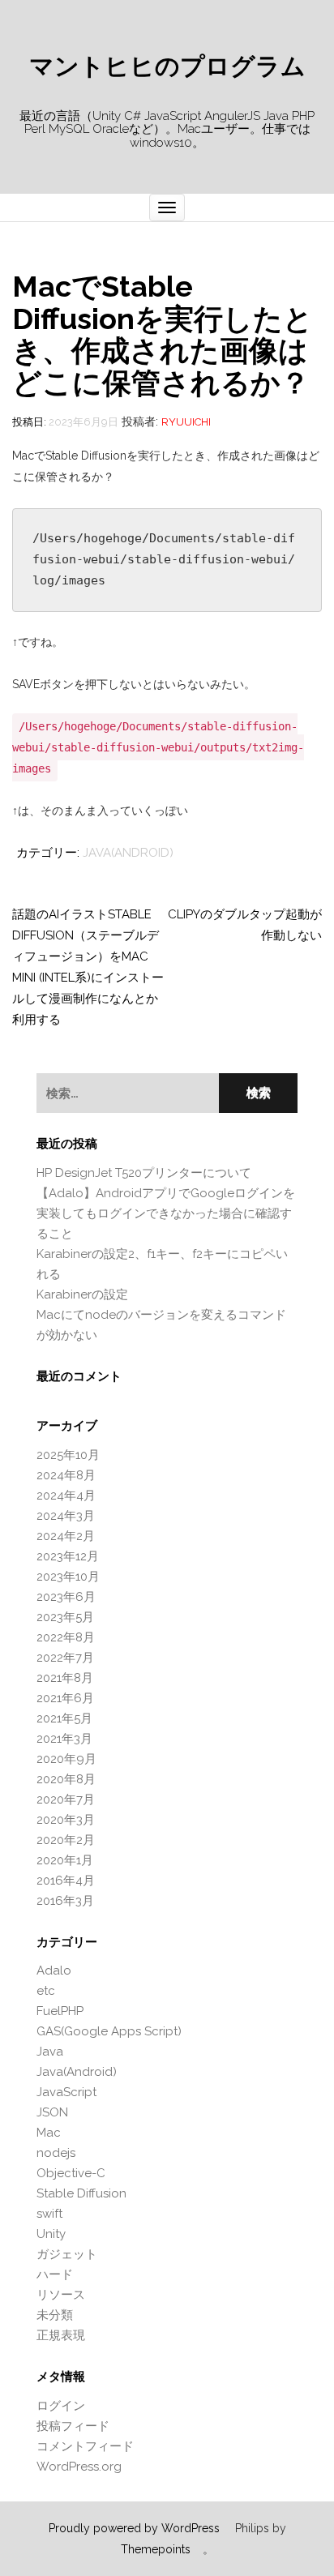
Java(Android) (128, 853)
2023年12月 (68, 1556)
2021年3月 (64, 1739)
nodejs (56, 2153)
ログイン (61, 2406)
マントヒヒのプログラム (167, 66)
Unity (51, 2234)
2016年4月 (66, 1881)
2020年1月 (65, 1860)
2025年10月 (68, 1455)
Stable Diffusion (81, 2193)
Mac (49, 2133)
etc (46, 1991)
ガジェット (67, 2254)
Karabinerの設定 (82, 1294)
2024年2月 (66, 1536)
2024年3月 (66, 1516)
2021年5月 (64, 1718)
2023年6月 (66, 1597)
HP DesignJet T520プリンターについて (144, 1173)
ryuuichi (186, 422)
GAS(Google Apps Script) (109, 2031)
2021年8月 (65, 1678)
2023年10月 (68, 1577)
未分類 (55, 2315)
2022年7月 (65, 1658)
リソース (61, 2295)
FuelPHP (60, 2011)
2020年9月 (66, 1759)
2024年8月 (66, 1475)
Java (50, 2052)
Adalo (54, 1971)
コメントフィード (85, 2446)
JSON (52, 2112)
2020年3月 (66, 1820)
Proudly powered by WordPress (134, 2528)
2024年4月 (66, 1496)
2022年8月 (66, 1637)
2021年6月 (65, 1698)
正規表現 (61, 2335)
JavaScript (66, 2092)
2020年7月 (66, 1799)
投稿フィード (73, 2426)
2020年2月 (66, 1840)
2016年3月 (65, 1901)
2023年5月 (65, 1617)
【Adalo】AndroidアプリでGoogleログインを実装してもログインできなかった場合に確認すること (166, 1213)
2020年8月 (66, 1779)
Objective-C (71, 2173)
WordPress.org (79, 2467)
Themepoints (156, 2549)
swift (49, 2214)
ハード (55, 2274)
